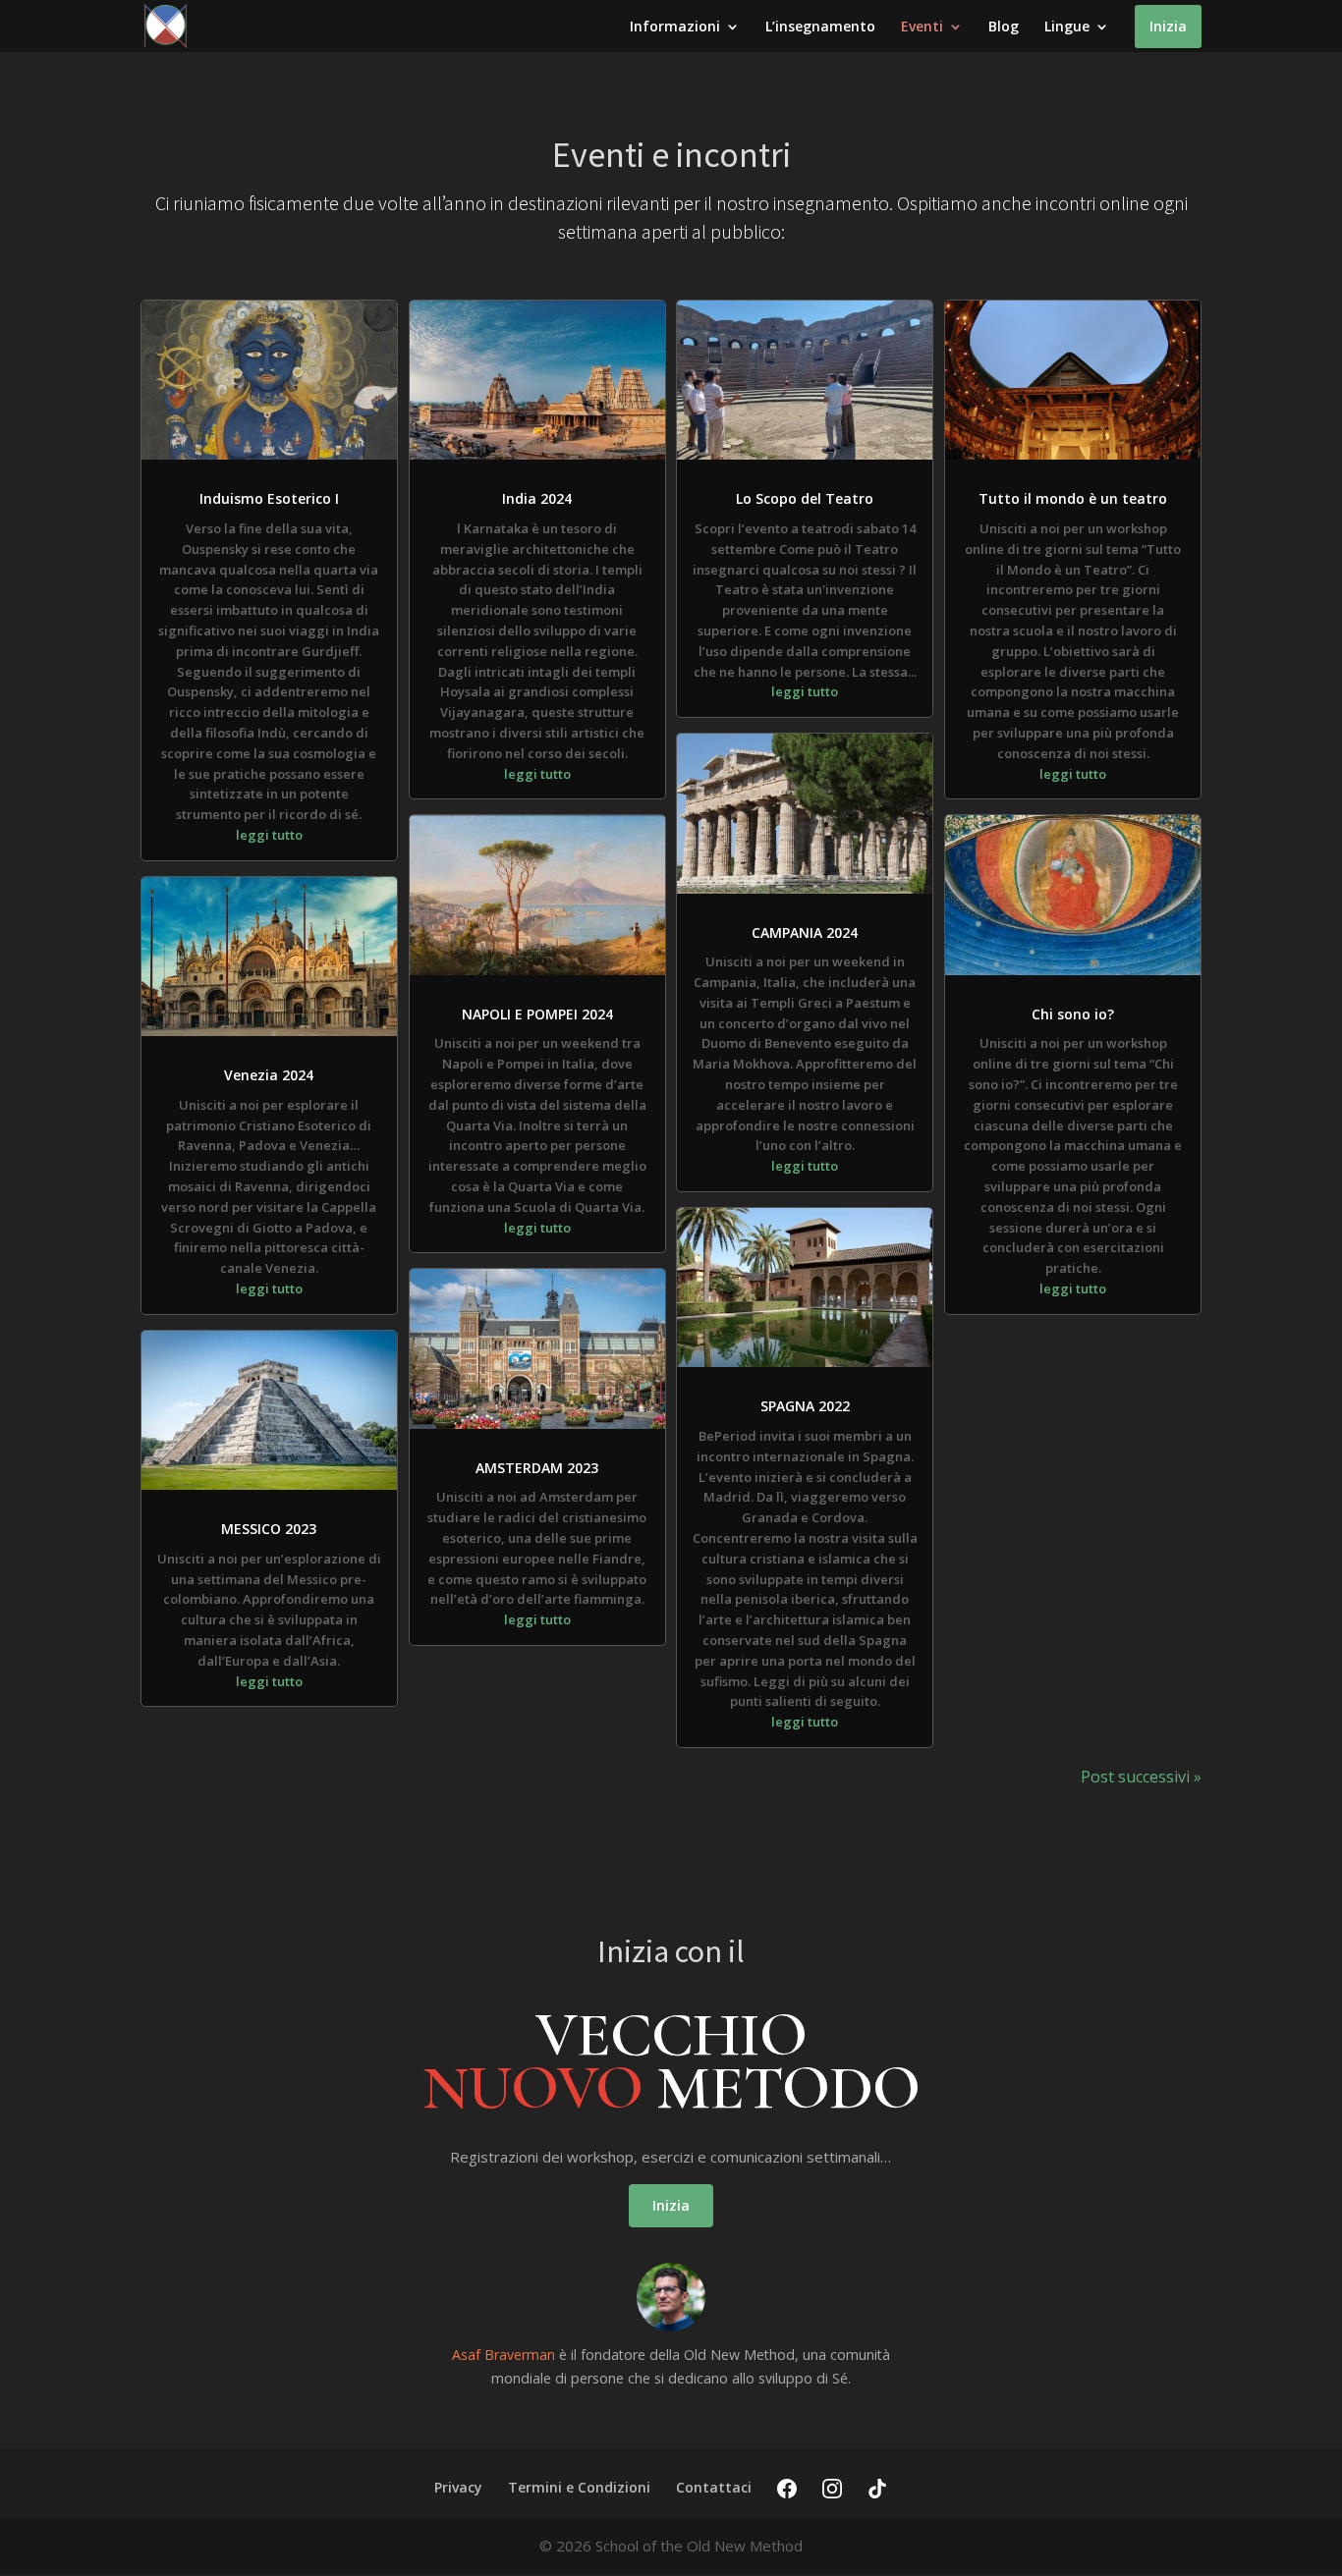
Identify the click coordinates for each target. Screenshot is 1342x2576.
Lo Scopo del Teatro (805, 498)
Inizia (1168, 26)
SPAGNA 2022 (805, 1406)
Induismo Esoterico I (269, 498)
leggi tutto (269, 835)
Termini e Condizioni (579, 2487)
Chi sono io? (1073, 1014)
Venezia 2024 (269, 1075)
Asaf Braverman (503, 2355)
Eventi (922, 27)
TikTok (877, 2489)
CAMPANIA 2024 (805, 932)
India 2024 (537, 498)
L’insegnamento (820, 27)
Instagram (832, 2489)
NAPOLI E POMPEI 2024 (537, 1014)
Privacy (458, 2487)
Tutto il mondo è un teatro (1073, 498)
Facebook (787, 2489)
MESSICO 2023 (269, 1529)
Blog (1004, 27)
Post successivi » (1141, 1777)
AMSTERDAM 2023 (537, 1468)
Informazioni (675, 27)
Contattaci (714, 2487)
